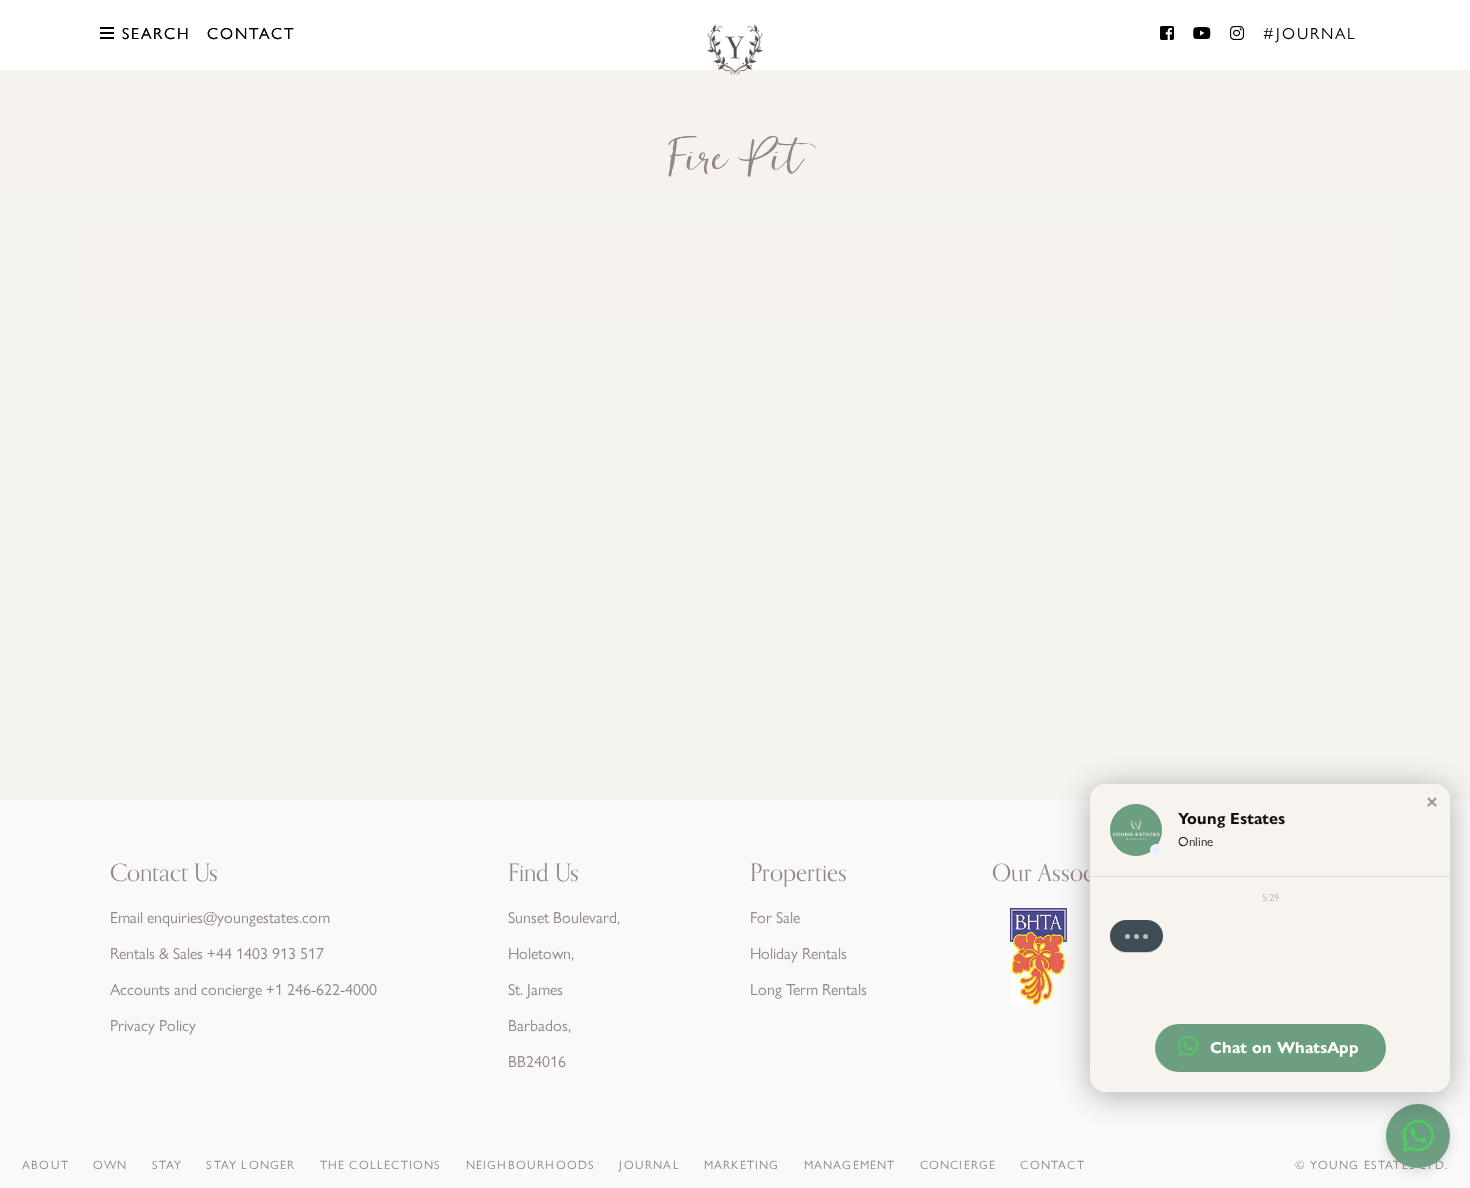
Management (850, 1165)
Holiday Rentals (798, 953)
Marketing (742, 1165)
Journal (649, 1165)
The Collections (381, 1165)
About (45, 1165)
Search (153, 33)
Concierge (958, 1165)
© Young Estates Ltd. (1371, 1165)
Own (110, 1165)
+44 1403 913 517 (265, 953)
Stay (167, 1165)
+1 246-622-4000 (321, 989)
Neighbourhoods (531, 1165)
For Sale (775, 917)
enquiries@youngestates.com (238, 917)
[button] (1432, 802)
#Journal (1310, 33)
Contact (251, 33)
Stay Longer (250, 1165)
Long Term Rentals (808, 989)
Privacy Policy (153, 1025)
